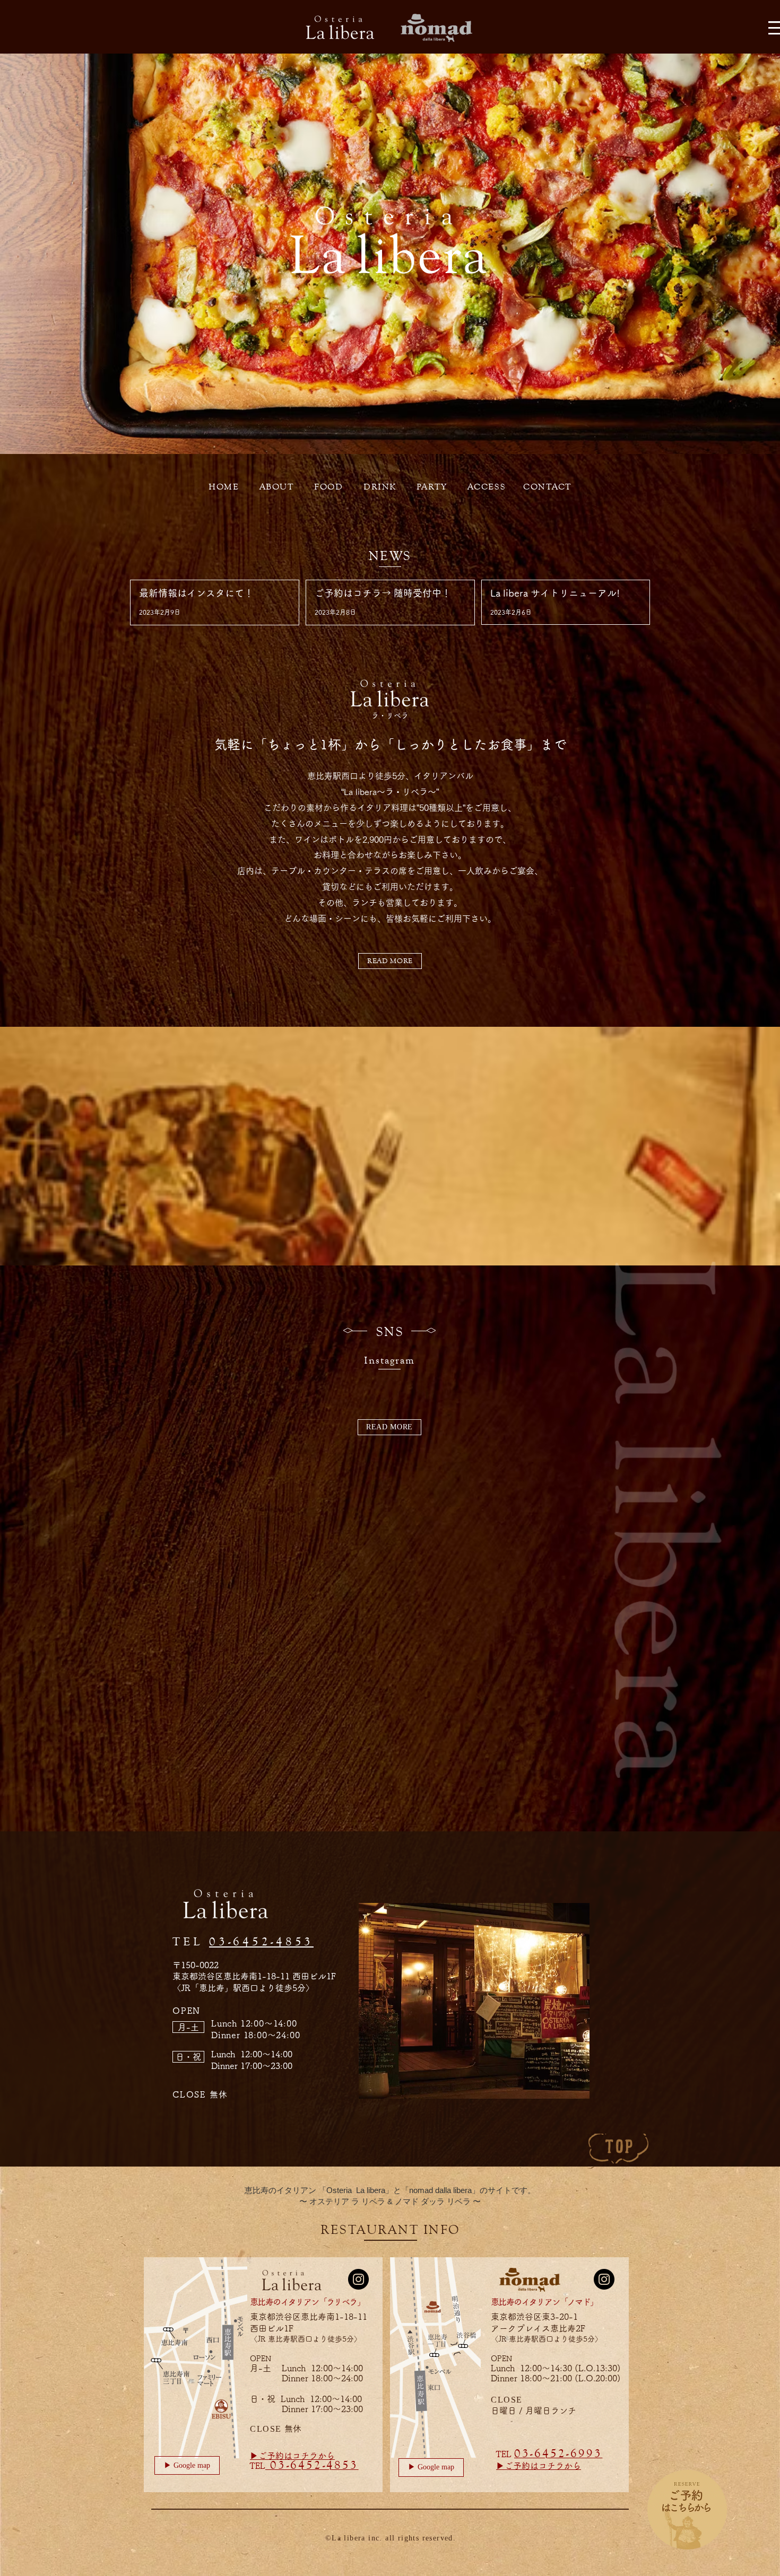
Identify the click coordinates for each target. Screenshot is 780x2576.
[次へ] (720, 254)
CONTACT (547, 487)
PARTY (432, 487)
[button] (188, 2027)
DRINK (380, 487)
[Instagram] (358, 2279)
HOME (224, 487)
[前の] (60, 254)
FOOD (328, 487)
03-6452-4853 (261, 1941)
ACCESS (487, 487)
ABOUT (277, 487)
